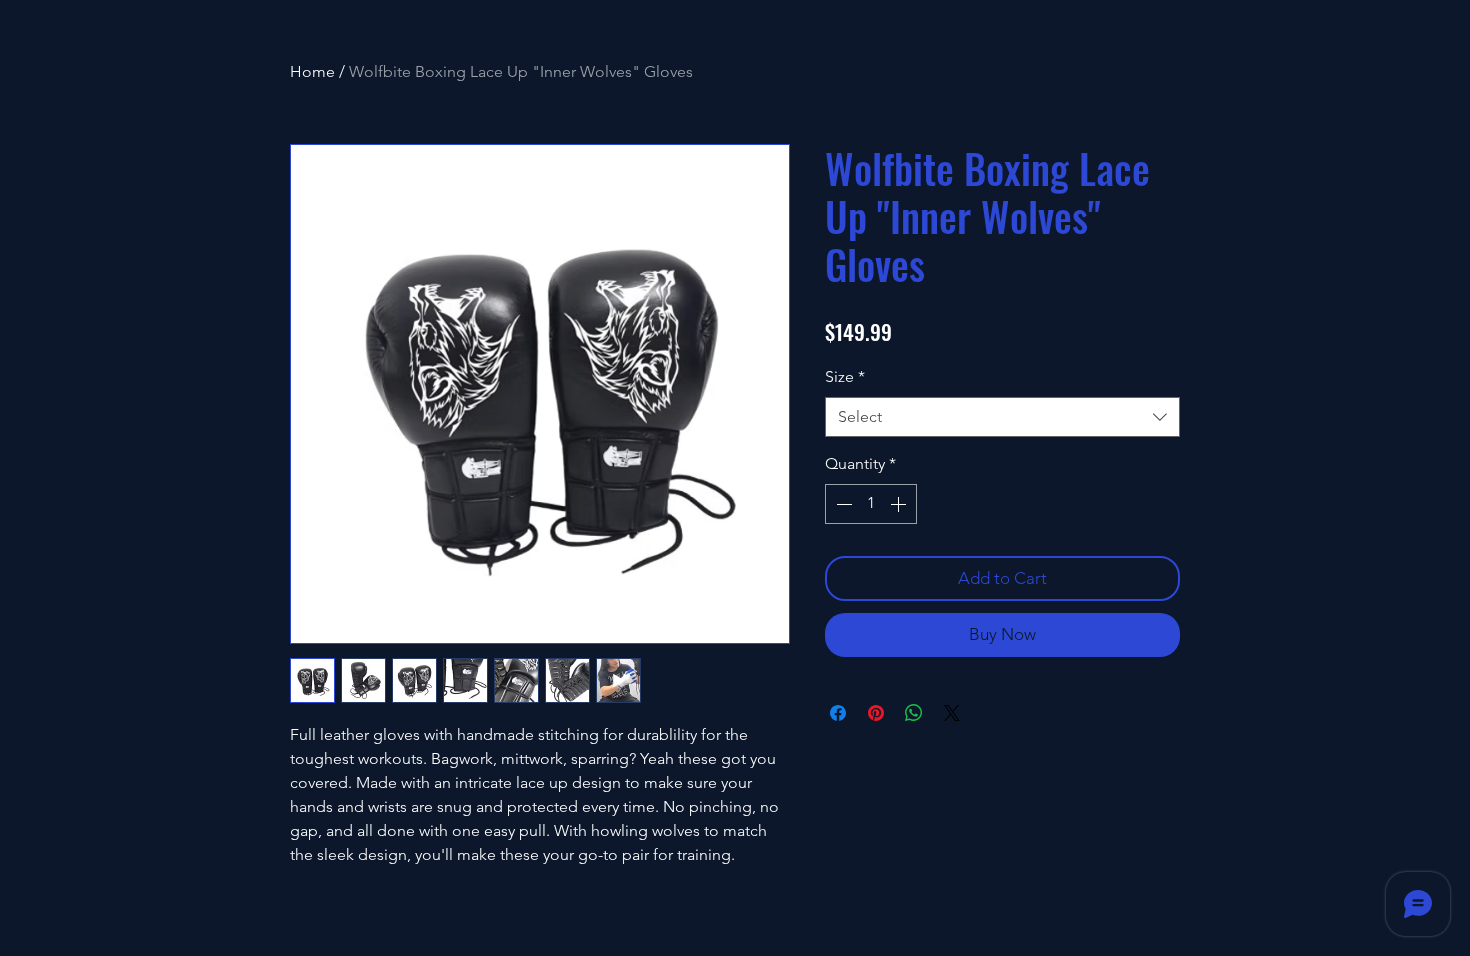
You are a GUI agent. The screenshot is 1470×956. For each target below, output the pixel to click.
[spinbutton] (871, 504)
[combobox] (1002, 417)
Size (845, 376)
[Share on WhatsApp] (914, 713)
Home (312, 71)
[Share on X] (952, 713)
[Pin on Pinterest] (876, 713)
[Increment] (900, 504)
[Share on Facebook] (838, 713)
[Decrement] (842, 504)
